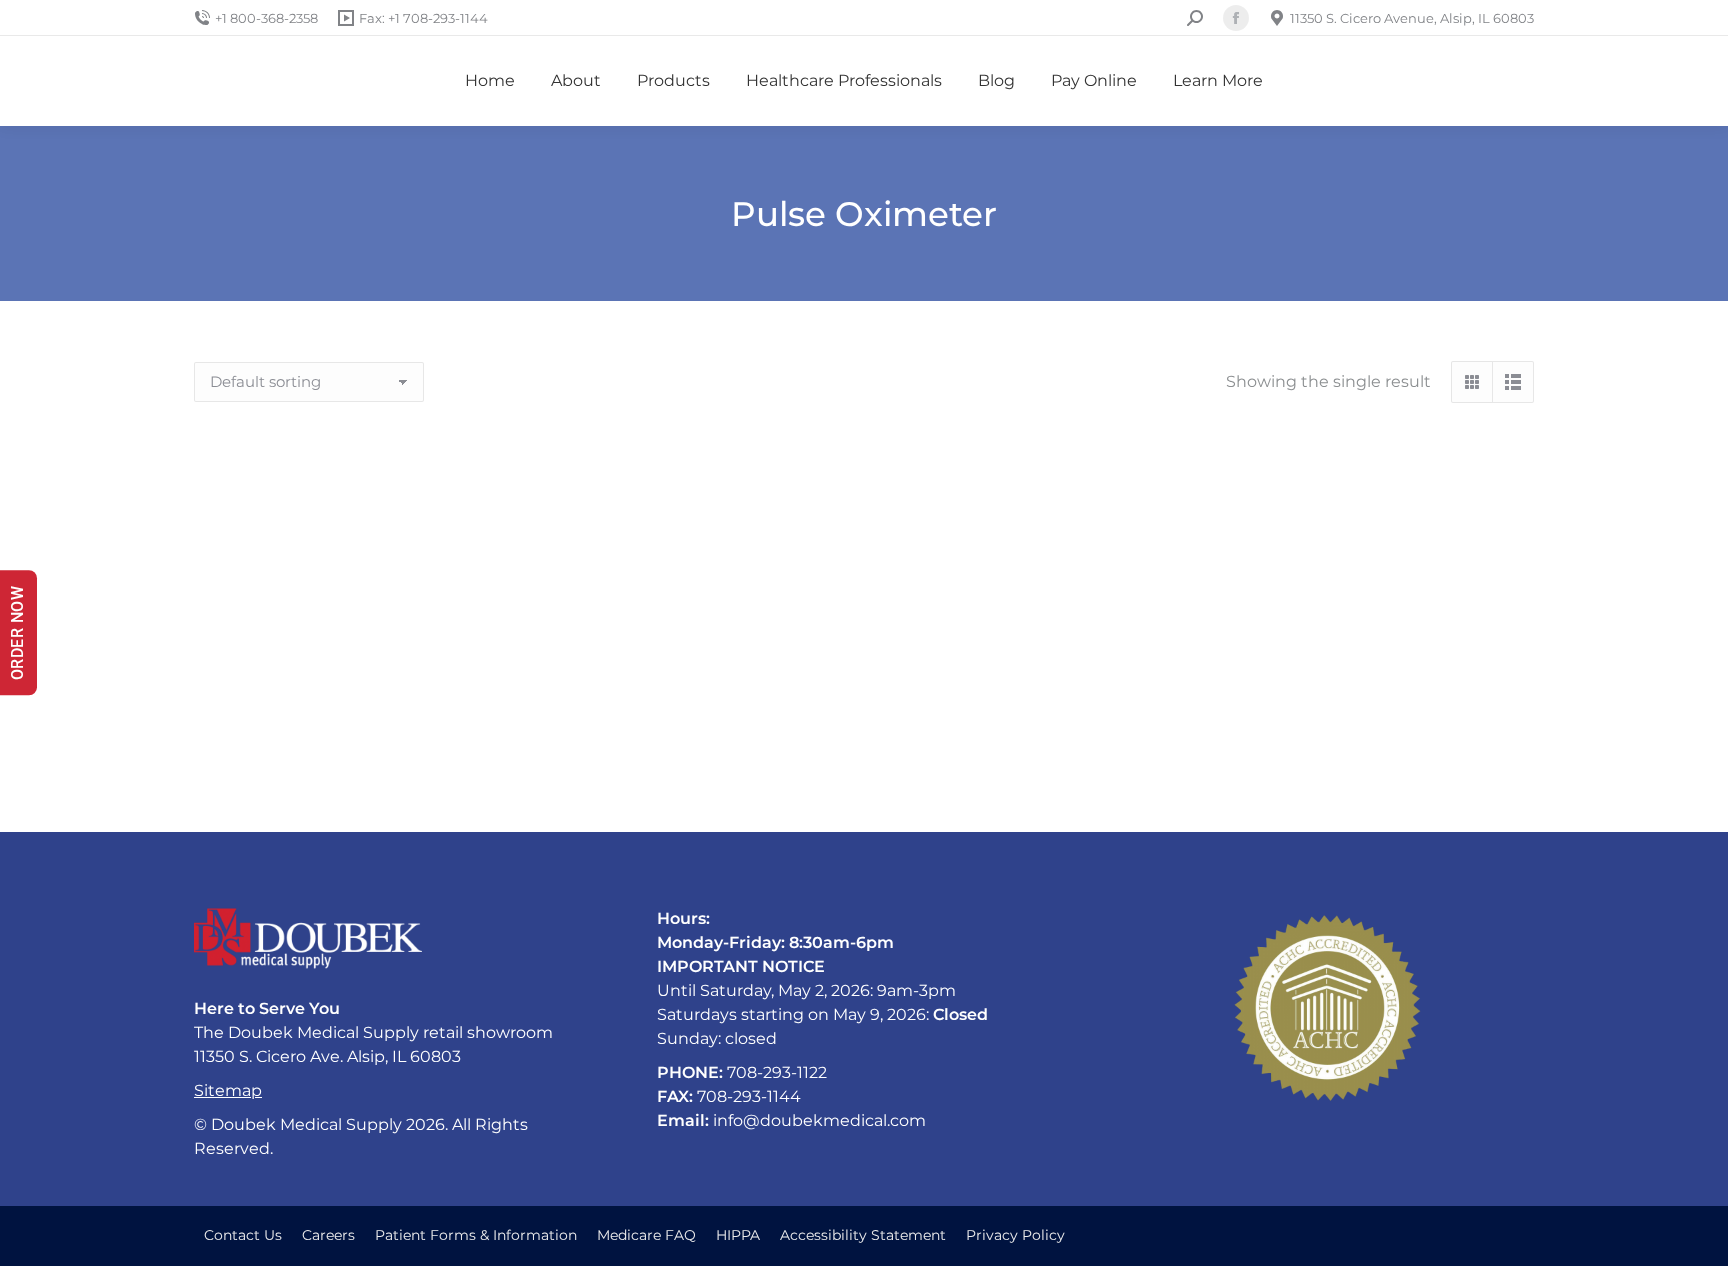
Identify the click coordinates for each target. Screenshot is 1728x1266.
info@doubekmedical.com (819, 1120)
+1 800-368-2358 (266, 18)
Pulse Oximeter (405, 752)
